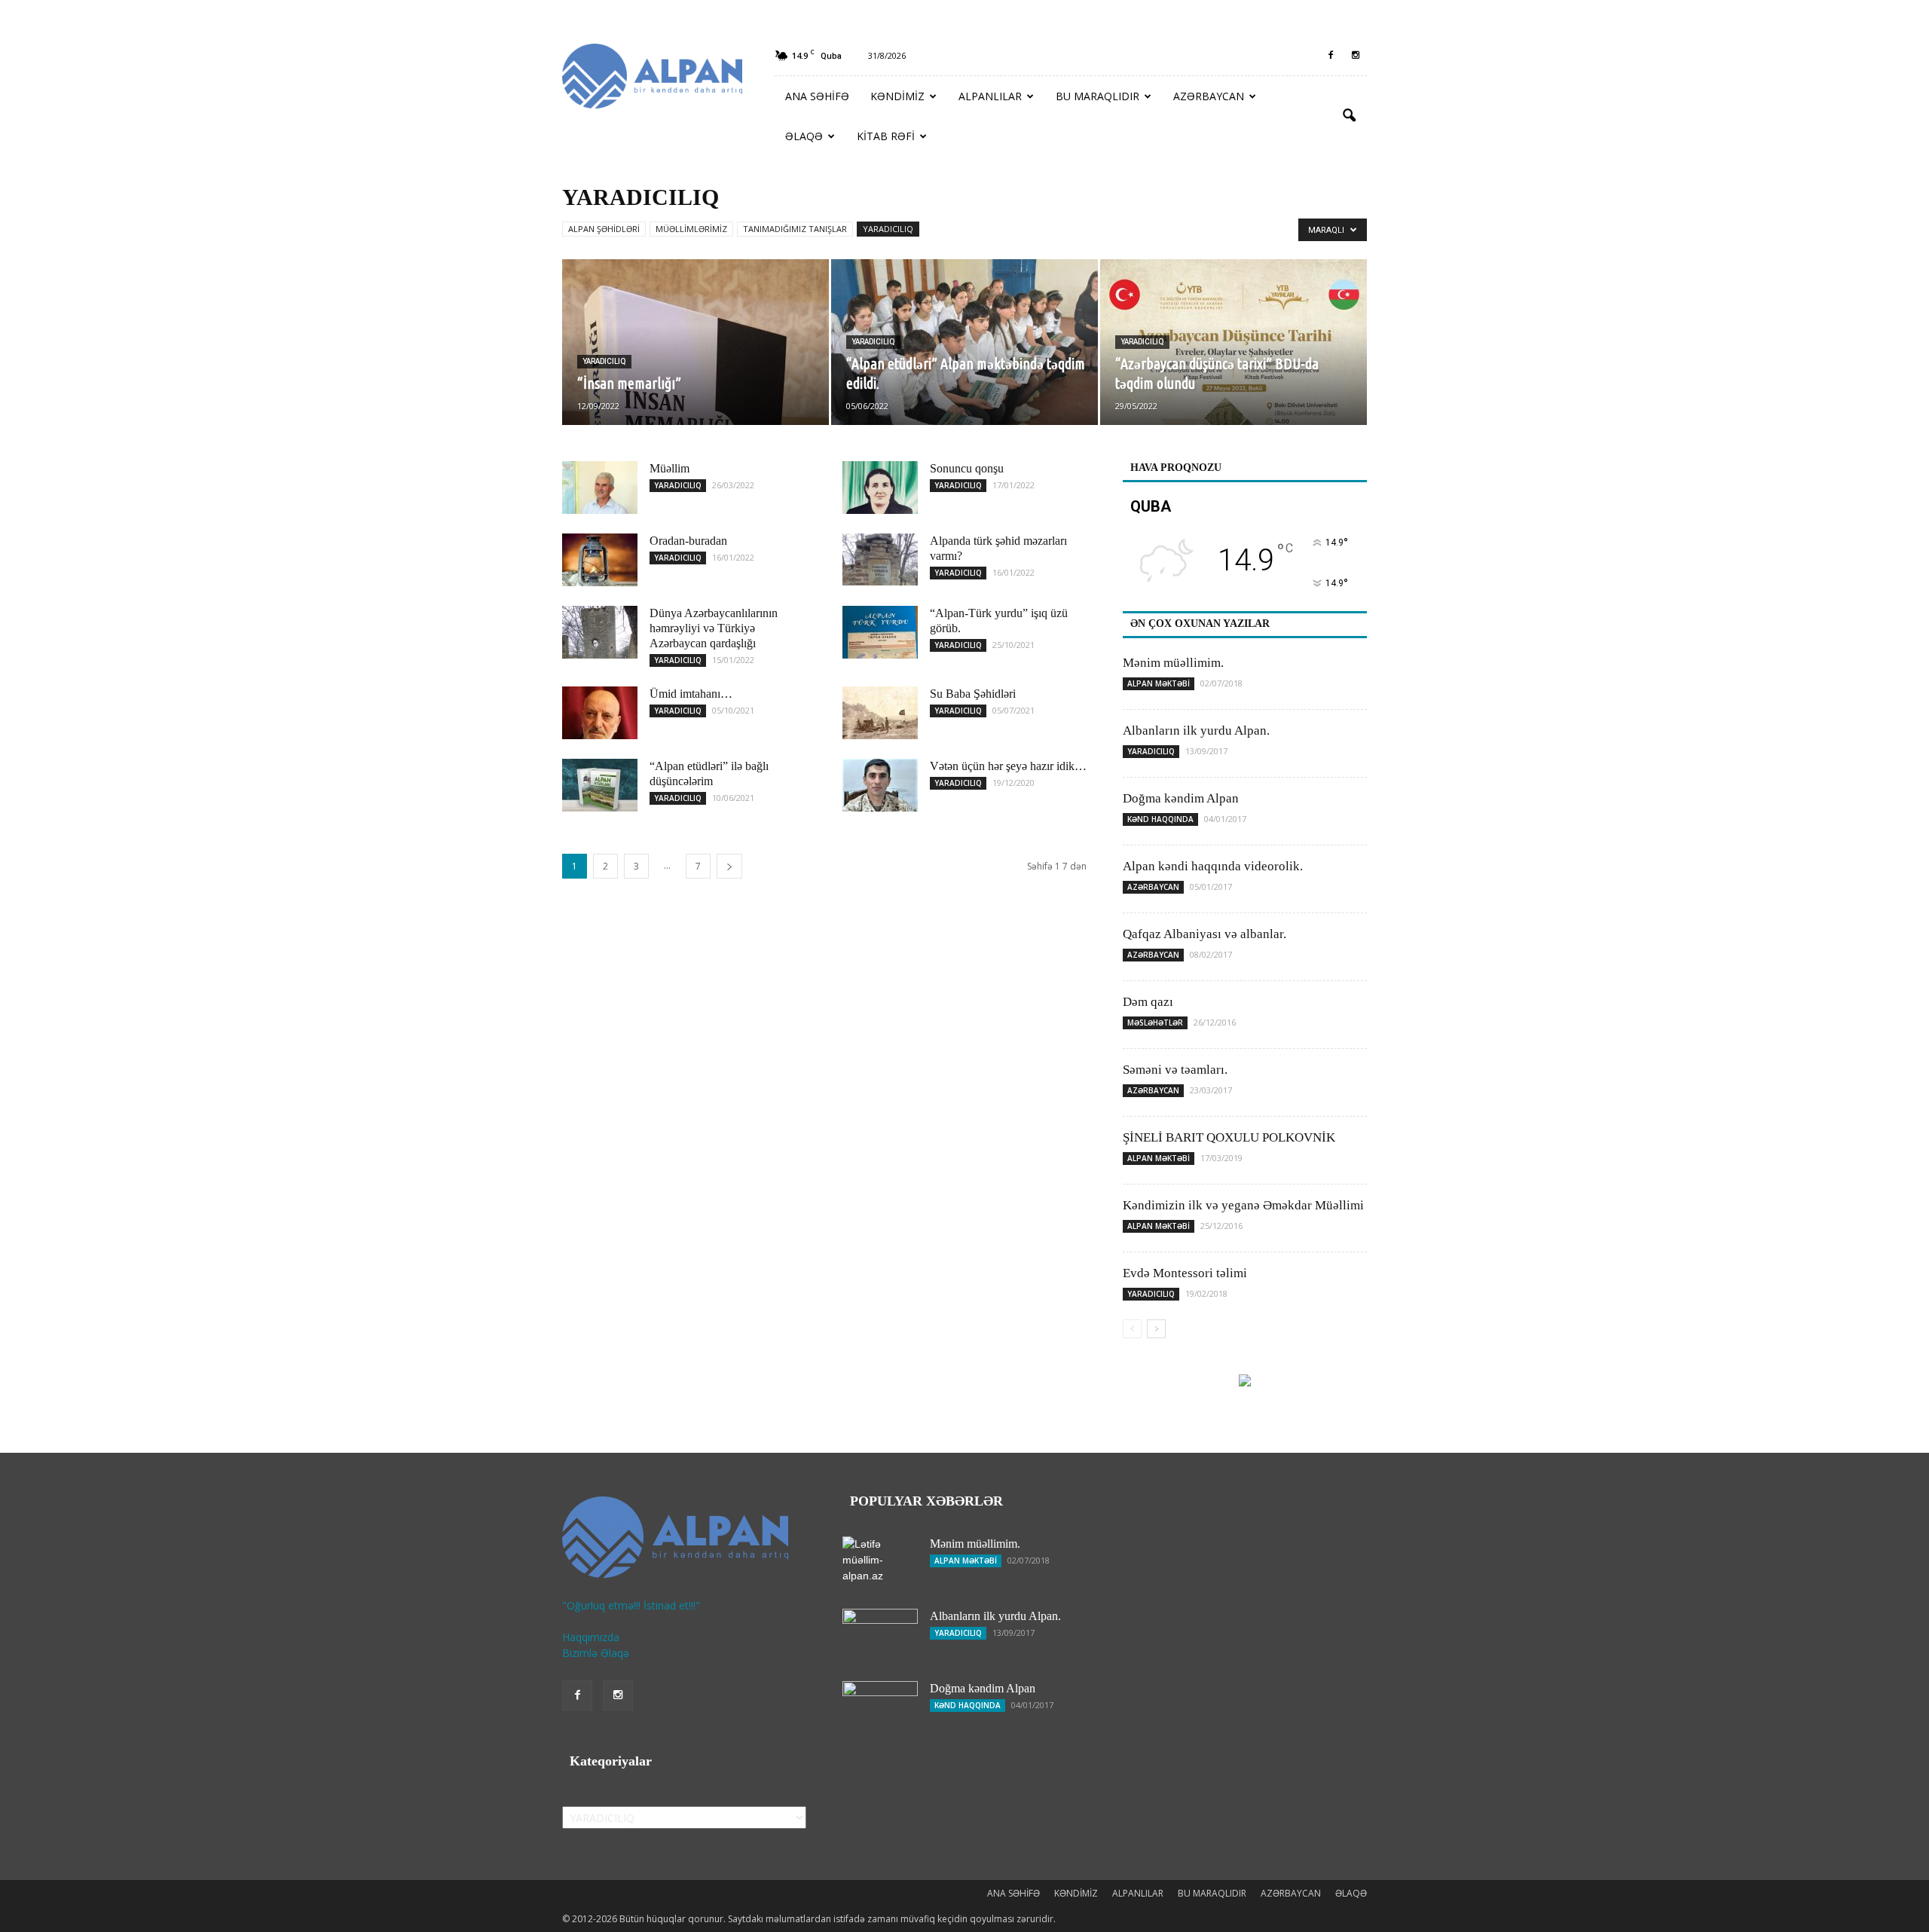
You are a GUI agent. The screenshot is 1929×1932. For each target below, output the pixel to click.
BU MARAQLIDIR (1097, 96)
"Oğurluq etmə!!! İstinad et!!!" (631, 1605)
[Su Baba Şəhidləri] (880, 713)
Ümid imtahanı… (691, 694)
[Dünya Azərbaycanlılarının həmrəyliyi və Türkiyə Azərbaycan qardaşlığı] (600, 632)
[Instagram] (1356, 56)
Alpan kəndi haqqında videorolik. (1213, 866)
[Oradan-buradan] (600, 560)
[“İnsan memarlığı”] (695, 342)
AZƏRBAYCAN (1209, 96)
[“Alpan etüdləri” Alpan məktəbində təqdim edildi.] (964, 342)
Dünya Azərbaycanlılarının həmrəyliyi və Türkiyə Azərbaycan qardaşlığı (714, 628)
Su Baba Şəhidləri (973, 694)
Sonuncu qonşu (967, 468)
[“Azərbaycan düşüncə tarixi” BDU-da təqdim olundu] (1234, 342)
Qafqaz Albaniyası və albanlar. (1204, 934)
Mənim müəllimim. (1173, 663)
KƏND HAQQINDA (1160, 819)
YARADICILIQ (888, 229)
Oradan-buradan (688, 541)
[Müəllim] (600, 488)
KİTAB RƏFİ (886, 136)
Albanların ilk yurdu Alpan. (1196, 731)
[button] (1349, 116)
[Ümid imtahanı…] (600, 713)
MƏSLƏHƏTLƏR (1155, 1023)
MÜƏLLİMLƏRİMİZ (691, 229)
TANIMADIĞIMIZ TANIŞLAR (795, 229)
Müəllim (669, 468)
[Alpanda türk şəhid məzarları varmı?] (880, 559)
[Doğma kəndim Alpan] (880, 1707)
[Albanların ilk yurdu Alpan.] (880, 1635)
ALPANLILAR (990, 96)
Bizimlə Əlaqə (596, 1653)
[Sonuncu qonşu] (880, 488)
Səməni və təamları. (1175, 1070)
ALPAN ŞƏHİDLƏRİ (604, 229)
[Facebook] (1331, 56)
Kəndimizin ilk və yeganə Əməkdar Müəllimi (1243, 1205)
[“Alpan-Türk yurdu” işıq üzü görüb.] (880, 632)
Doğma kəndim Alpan (1181, 798)
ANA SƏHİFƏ (817, 96)
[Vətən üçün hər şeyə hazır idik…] (880, 785)
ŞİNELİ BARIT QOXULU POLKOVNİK (1229, 1137)
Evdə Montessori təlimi (1185, 1273)
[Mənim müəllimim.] (880, 1563)
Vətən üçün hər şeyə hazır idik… (1008, 766)
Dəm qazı (1148, 1002)
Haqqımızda (591, 1637)
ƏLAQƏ (804, 136)
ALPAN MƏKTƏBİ (1159, 683)
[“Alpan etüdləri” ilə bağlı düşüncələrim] (600, 785)
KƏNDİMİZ (897, 96)
